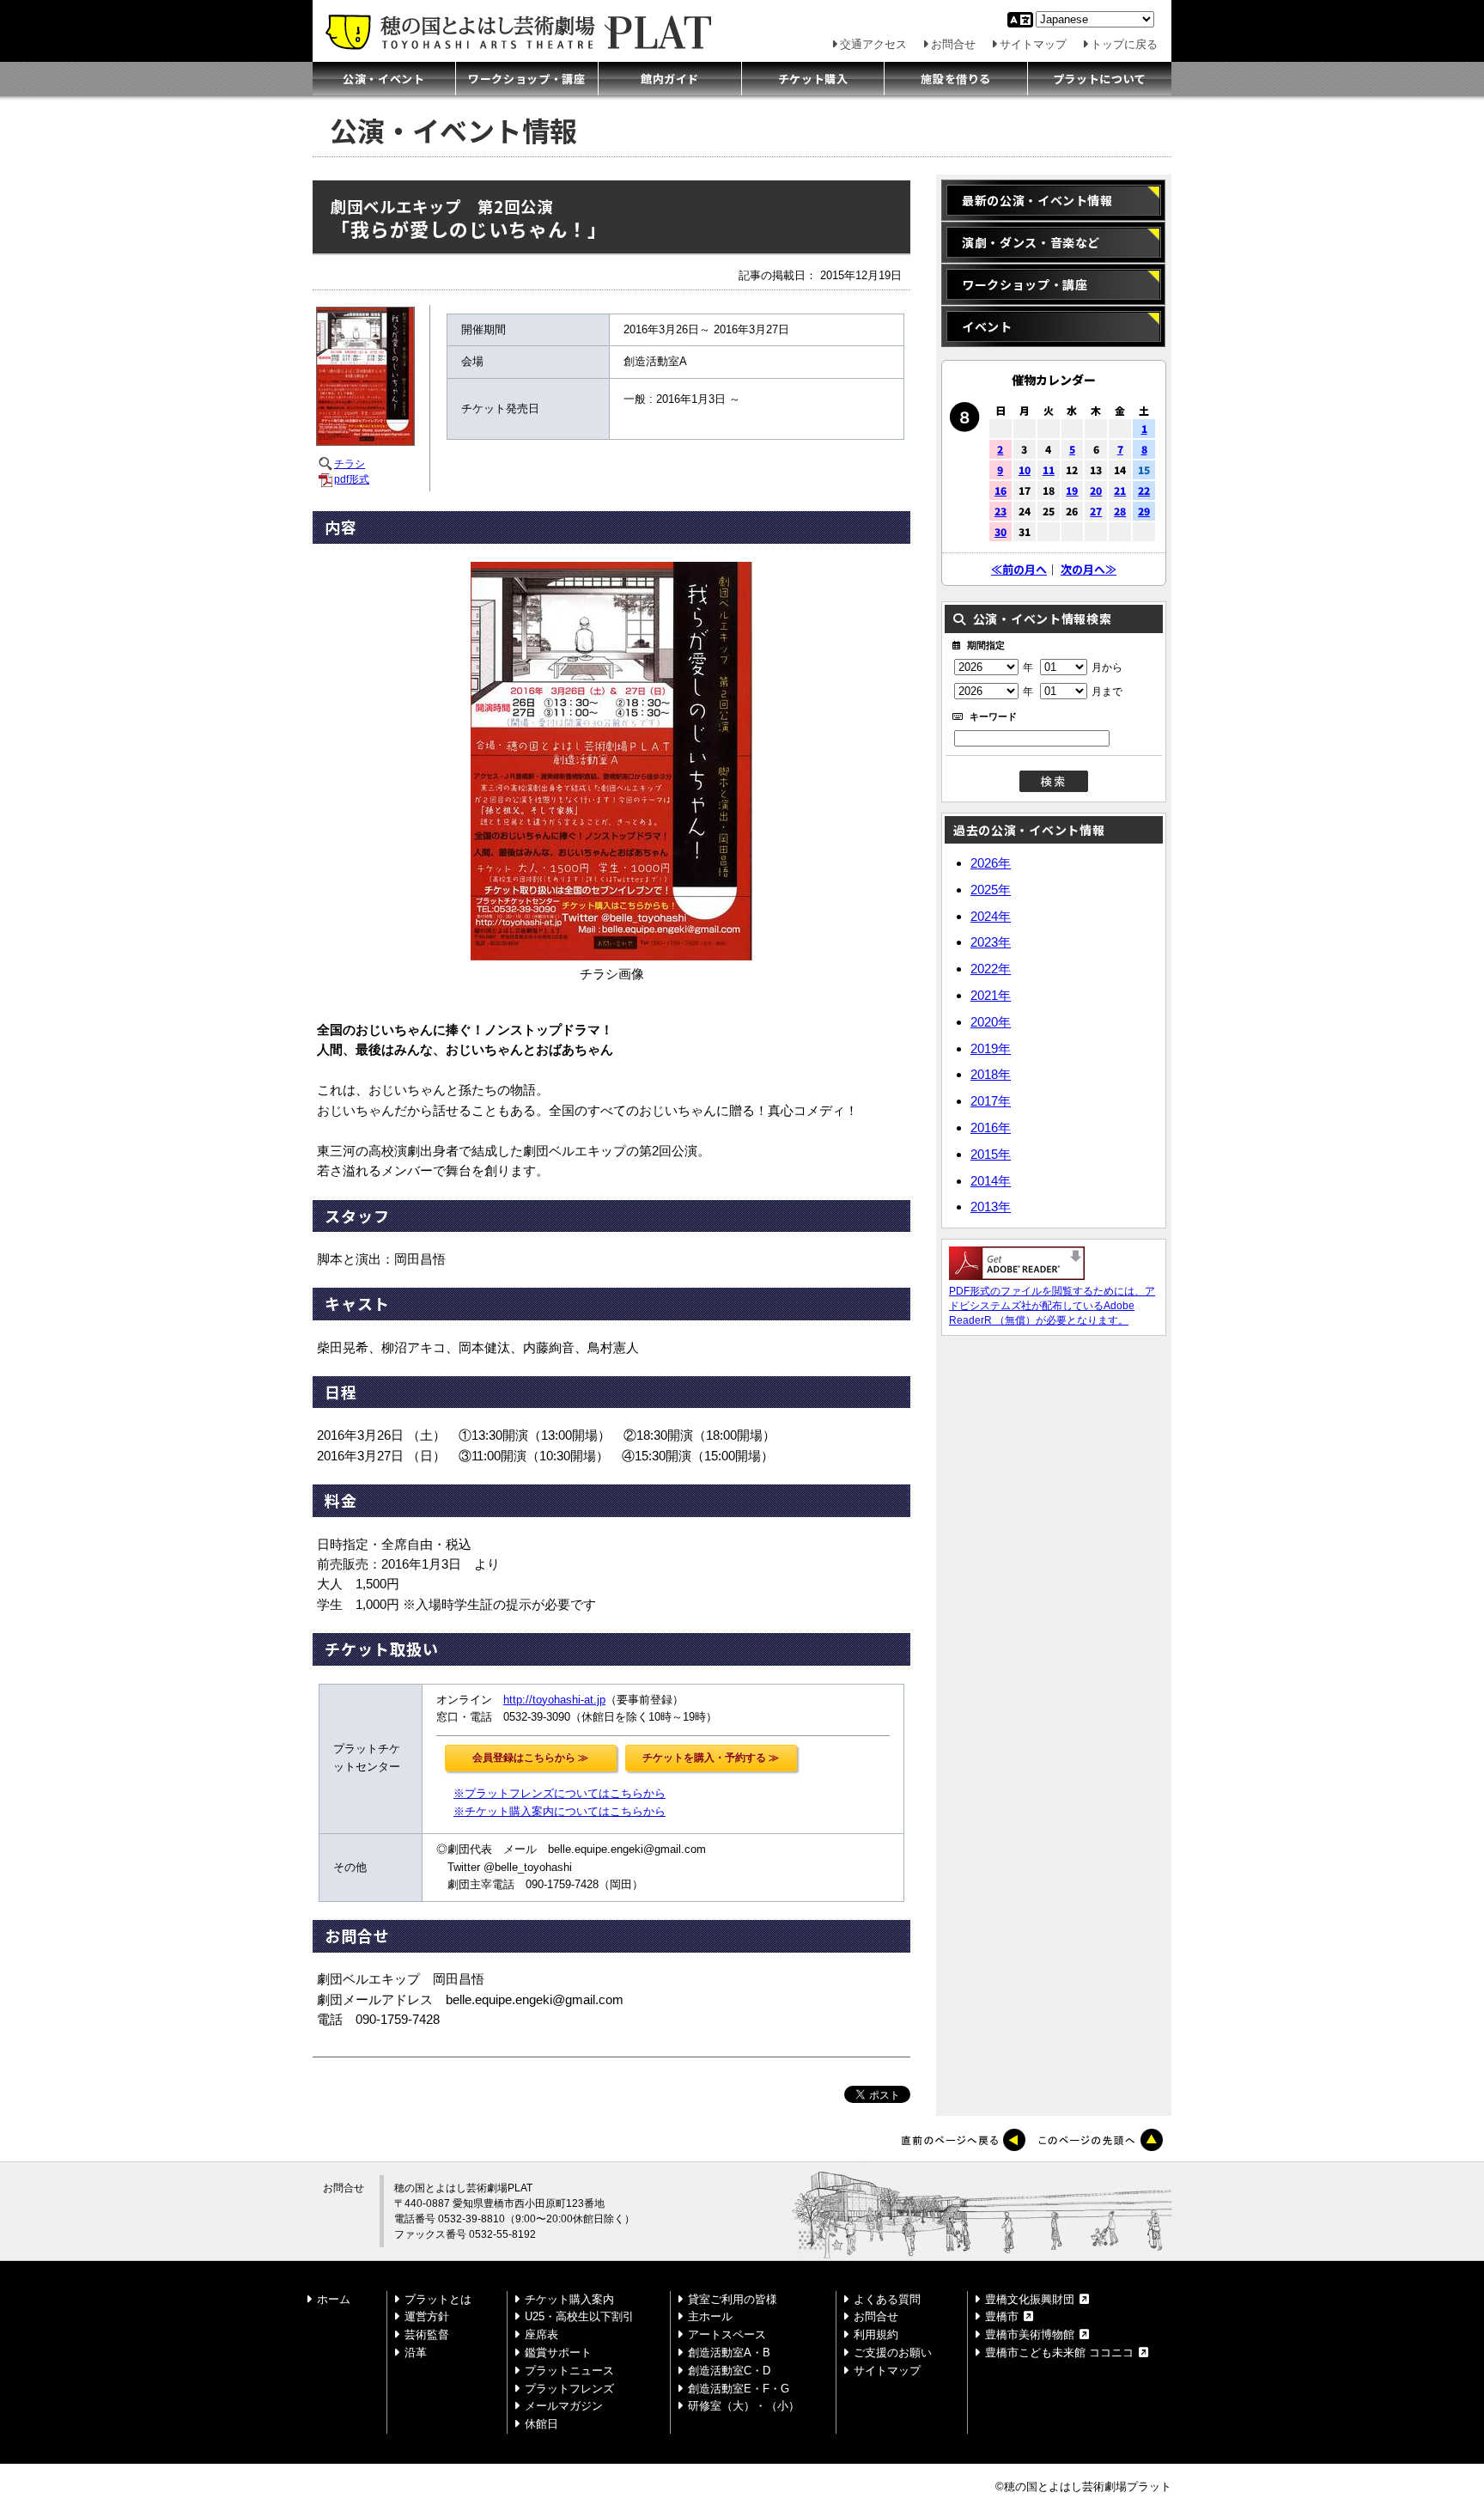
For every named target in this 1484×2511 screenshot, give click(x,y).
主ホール (710, 2316)
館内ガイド (670, 79)
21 (1120, 490)
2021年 (991, 995)
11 (1049, 469)
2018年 (991, 1074)
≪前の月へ (1019, 569)
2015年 (991, 1154)
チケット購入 (813, 79)
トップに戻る (1124, 44)
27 (1096, 511)
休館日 (541, 2424)
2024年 (991, 916)
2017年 (991, 1101)
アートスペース (727, 2334)
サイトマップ (1033, 44)
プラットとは (438, 2299)
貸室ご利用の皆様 (733, 2299)
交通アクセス (873, 44)
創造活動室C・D (729, 2371)
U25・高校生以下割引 (579, 2316)
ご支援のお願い (893, 2353)
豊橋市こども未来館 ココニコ (1059, 2353)
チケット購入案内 (569, 2299)
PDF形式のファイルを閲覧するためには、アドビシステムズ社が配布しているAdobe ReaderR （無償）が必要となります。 (1052, 1306)
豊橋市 (1002, 2316)
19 (1072, 490)
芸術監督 (427, 2334)
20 (1096, 490)
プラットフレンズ (569, 2389)
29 (1144, 511)
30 (1000, 531)
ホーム (334, 2299)
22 (1144, 490)
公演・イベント (384, 79)
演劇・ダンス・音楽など (1031, 242)
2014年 (991, 1181)
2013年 (991, 1207)
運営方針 (427, 2316)
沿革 (416, 2353)
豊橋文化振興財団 (1030, 2299)
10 (1025, 469)
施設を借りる (956, 79)
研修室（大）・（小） (744, 2406)
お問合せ (953, 44)
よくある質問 (887, 2299)
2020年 (991, 1022)
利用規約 (876, 2334)
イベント (987, 326)
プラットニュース (569, 2371)
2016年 (991, 1128)
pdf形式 (352, 479)
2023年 (991, 942)
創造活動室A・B (729, 2353)
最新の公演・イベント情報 (1037, 200)
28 (1120, 511)
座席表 (541, 2334)
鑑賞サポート (558, 2353)
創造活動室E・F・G (739, 2389)
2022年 (991, 969)
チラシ (350, 464)
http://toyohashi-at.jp (554, 1700)
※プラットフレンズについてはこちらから (560, 1793)
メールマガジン (564, 2406)
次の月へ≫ (1089, 569)
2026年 (991, 863)
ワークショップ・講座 (527, 79)
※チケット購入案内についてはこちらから (560, 1811)
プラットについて (1100, 79)
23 (1000, 511)
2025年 (991, 890)
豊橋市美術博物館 (1030, 2334)
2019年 (991, 1048)
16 (1000, 490)
